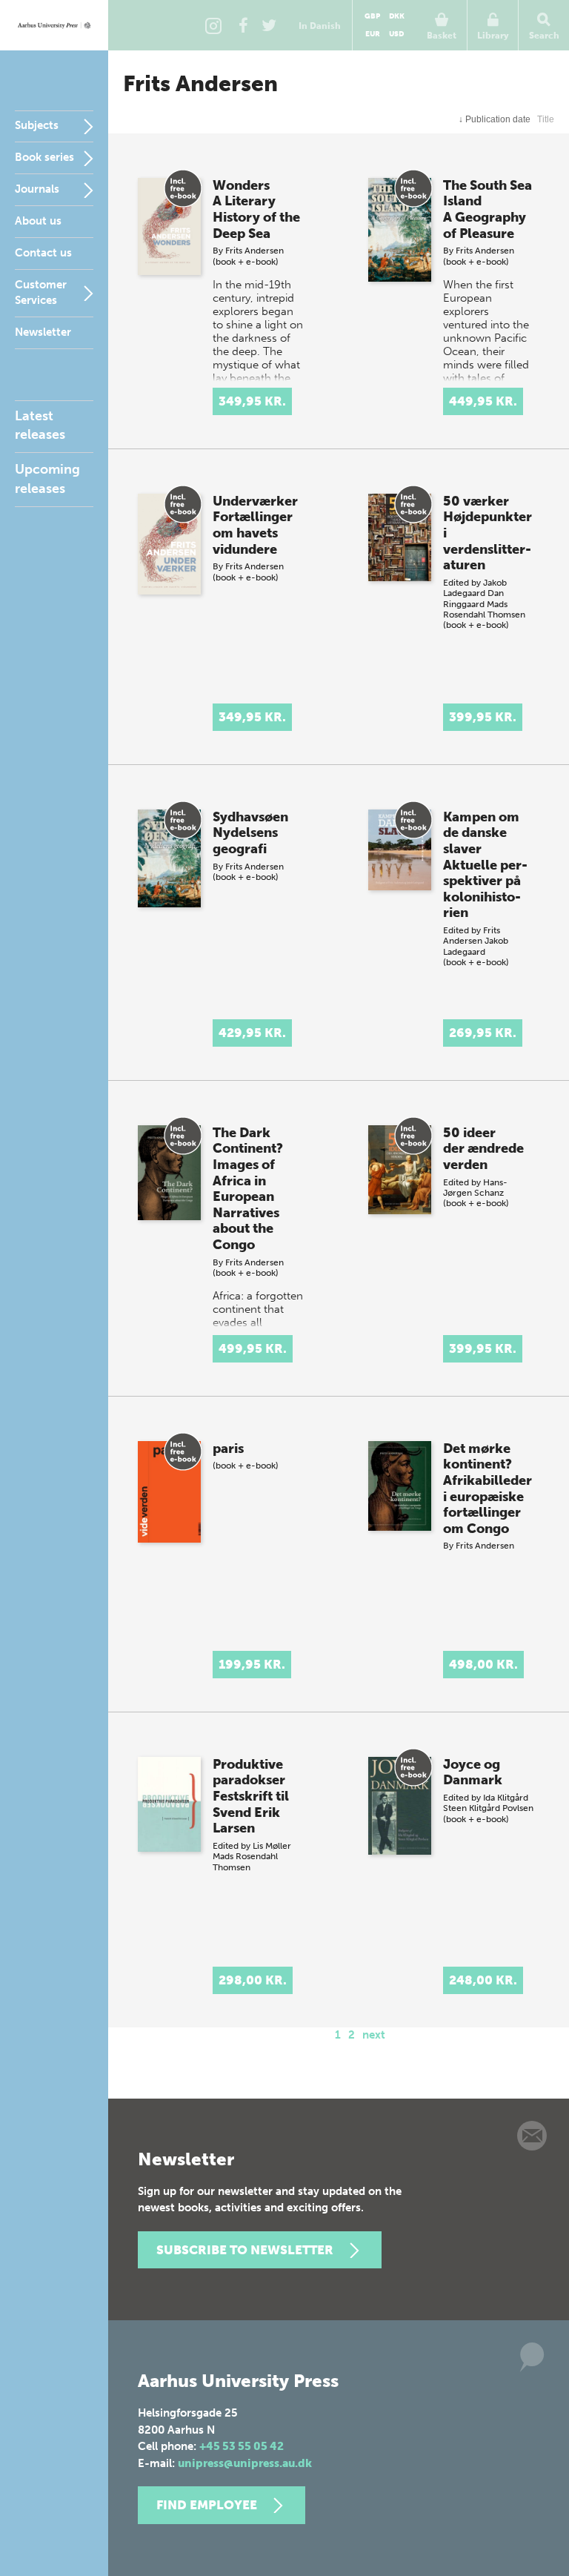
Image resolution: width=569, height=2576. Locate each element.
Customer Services (41, 292)
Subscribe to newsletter (245, 2250)
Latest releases (40, 425)
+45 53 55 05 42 (242, 2446)
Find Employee (207, 2505)
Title (546, 119)
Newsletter (43, 332)
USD (396, 34)
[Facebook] (243, 25)
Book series (44, 157)
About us (38, 221)
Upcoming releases (47, 479)
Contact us (43, 253)
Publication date (495, 119)
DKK (397, 16)
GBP (372, 16)
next (374, 2035)
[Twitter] (269, 25)
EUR (373, 34)
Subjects (37, 125)
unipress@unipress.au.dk (245, 2463)
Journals (37, 189)
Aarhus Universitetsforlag (54, 25)
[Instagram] (213, 25)
